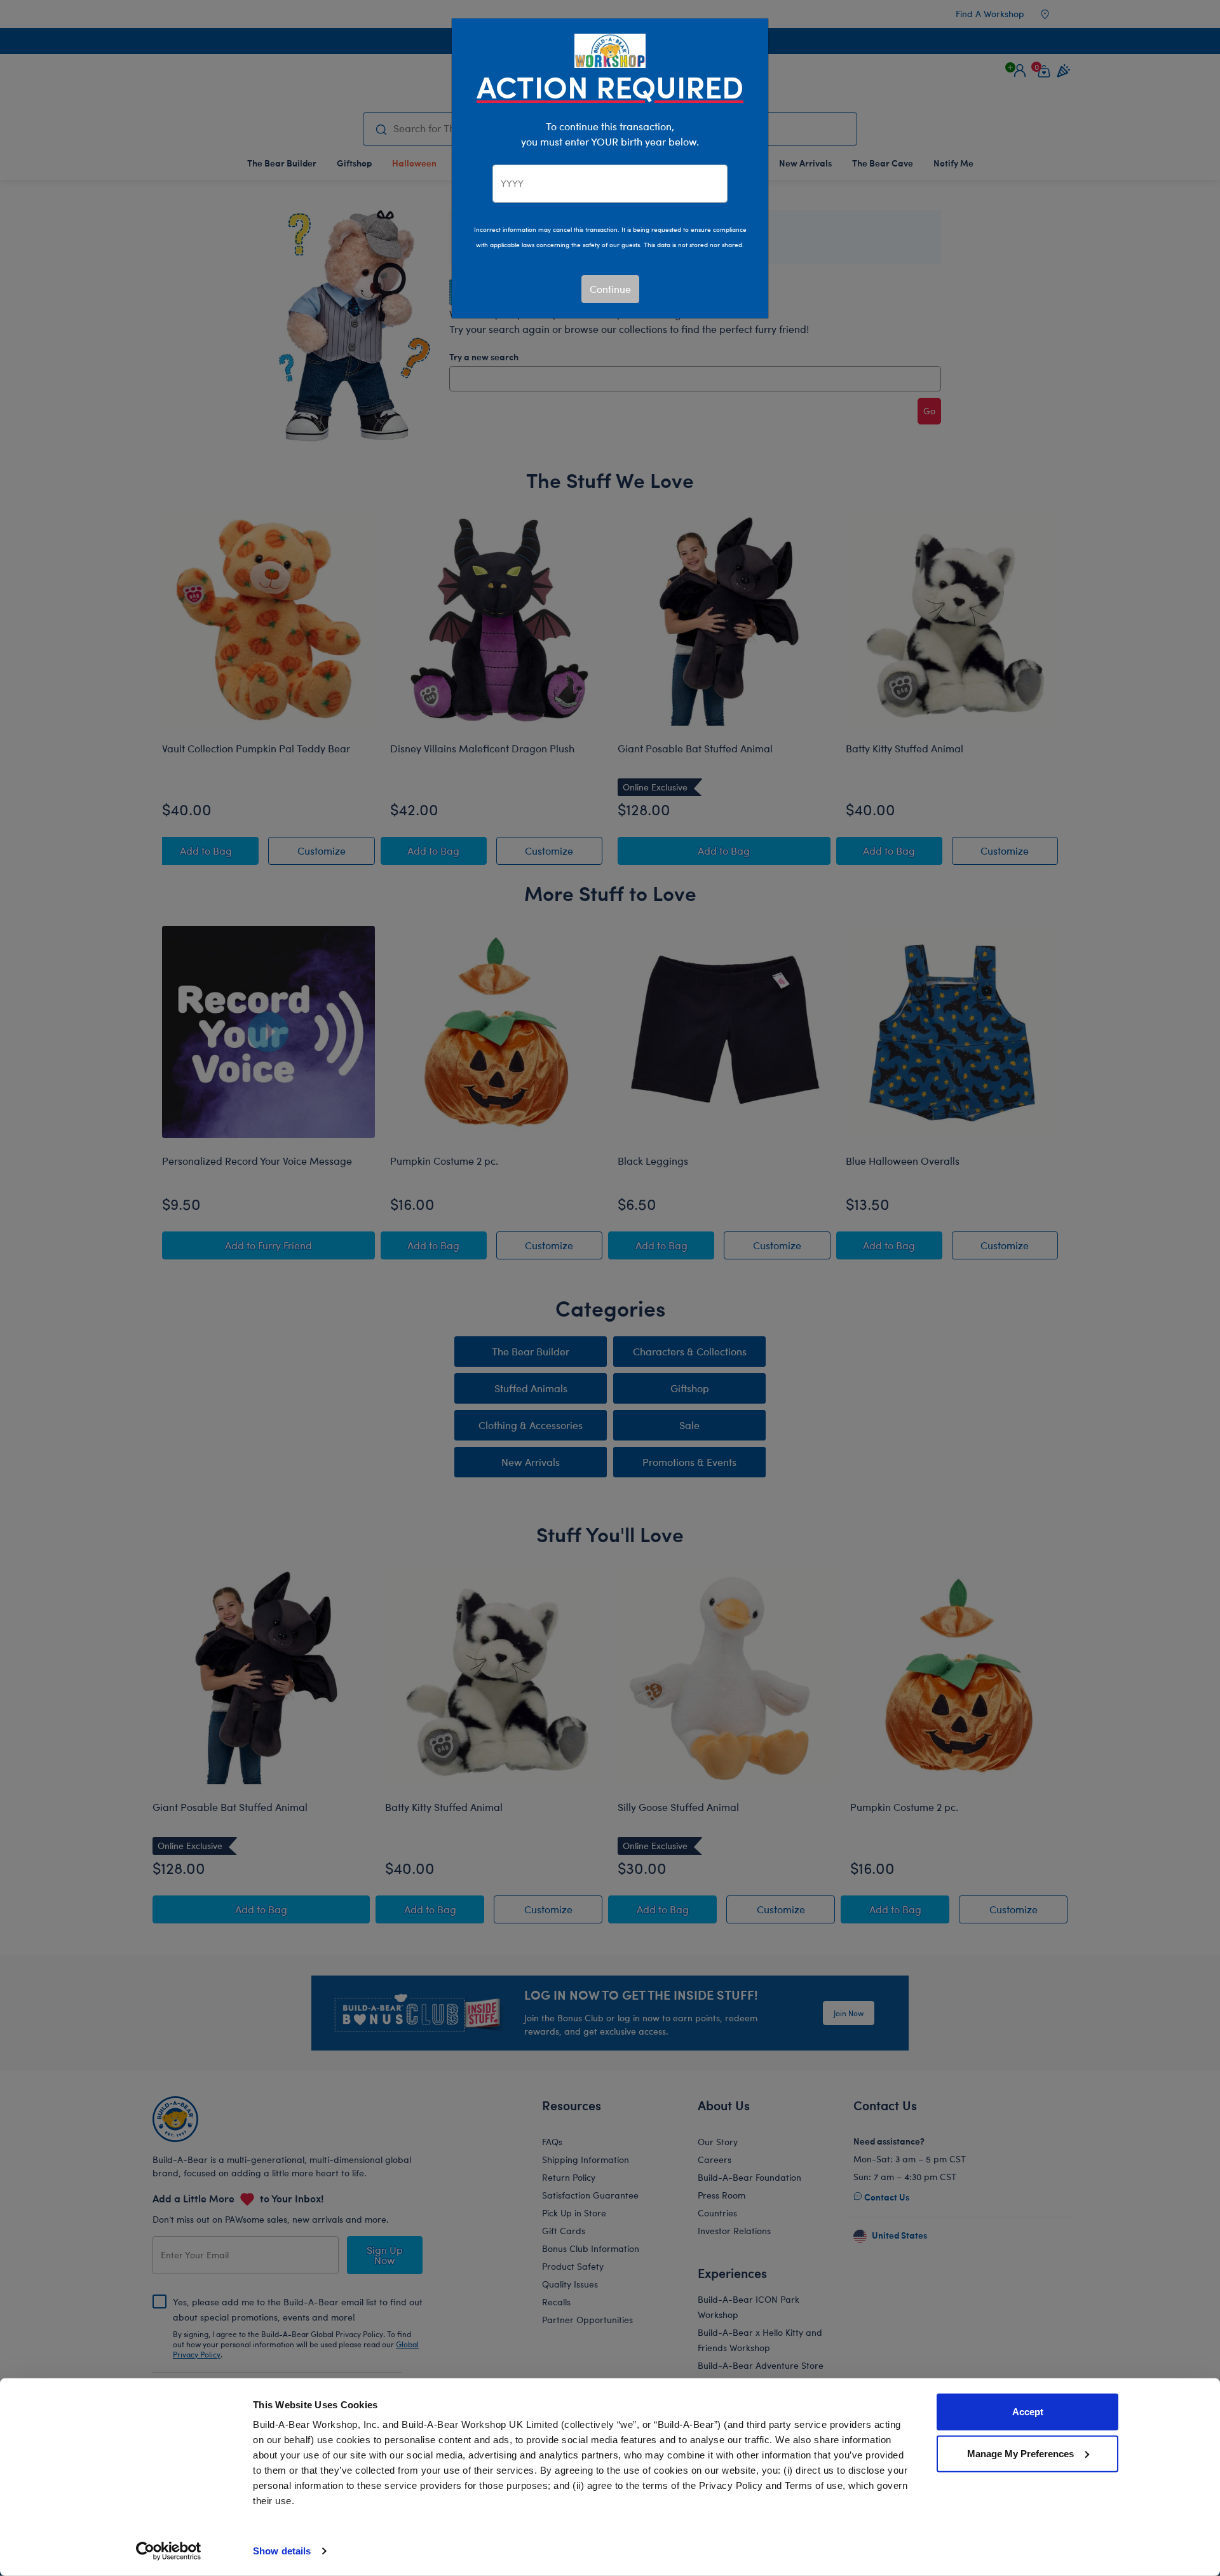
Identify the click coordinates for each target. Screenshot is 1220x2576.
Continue (610, 289)
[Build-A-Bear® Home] (610, 49)
